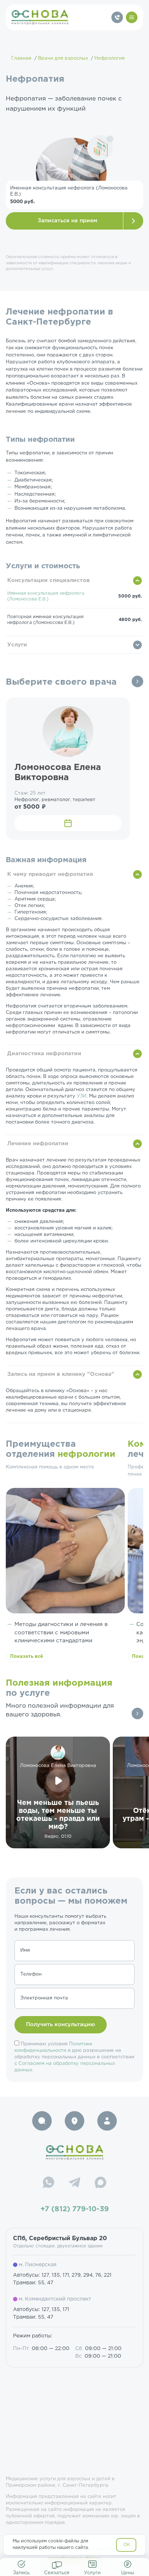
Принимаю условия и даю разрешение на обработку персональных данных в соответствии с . (74, 2057)
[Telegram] (74, 2183)
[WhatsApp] (48, 2183)
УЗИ (82, 1096)
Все (137, 681)
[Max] (101, 2183)
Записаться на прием (67, 221)
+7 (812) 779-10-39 (75, 2209)
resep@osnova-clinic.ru (75, 2559)
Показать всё (27, 1657)
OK (127, 2545)
